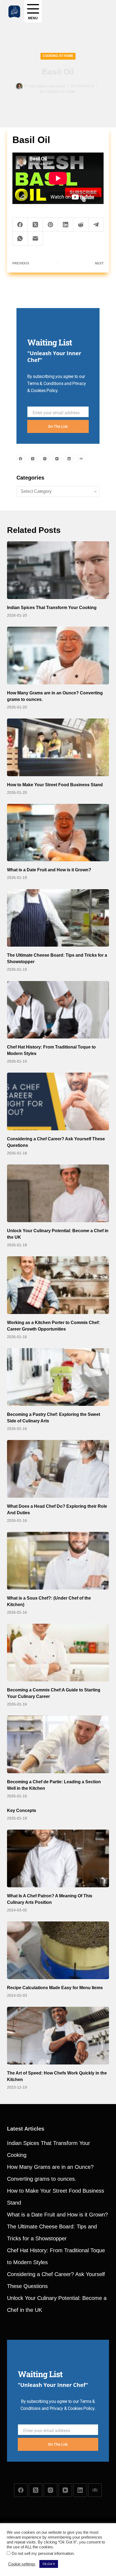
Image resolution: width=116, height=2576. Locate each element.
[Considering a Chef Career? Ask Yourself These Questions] (58, 1101)
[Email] (35, 239)
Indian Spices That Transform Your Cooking (52, 608)
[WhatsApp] (20, 239)
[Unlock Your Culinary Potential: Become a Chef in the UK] (58, 1193)
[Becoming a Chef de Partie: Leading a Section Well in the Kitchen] (58, 1744)
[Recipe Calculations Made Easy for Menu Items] (58, 1950)
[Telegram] (96, 225)
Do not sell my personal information (43, 2554)
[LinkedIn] (66, 225)
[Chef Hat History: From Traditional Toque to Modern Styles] (58, 1010)
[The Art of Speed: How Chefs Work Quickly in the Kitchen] (58, 2036)
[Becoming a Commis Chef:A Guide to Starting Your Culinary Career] (58, 1653)
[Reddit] (81, 225)
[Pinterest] (50, 225)
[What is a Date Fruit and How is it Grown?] (58, 833)
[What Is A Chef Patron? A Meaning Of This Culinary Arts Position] (58, 1858)
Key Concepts (22, 1810)
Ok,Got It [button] (49, 2564)
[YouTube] (57, 459)
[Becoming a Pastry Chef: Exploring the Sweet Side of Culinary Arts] (58, 1377)
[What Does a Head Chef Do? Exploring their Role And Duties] (58, 1469)
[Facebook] (20, 225)
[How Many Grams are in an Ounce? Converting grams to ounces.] (58, 656)
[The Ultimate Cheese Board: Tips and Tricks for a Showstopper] (58, 918)
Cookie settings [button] (22, 2564)
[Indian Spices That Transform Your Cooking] (58, 570)
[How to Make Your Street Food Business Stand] (58, 747)
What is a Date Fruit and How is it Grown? (49, 870)
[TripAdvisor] (81, 459)
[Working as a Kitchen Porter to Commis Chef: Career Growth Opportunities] (58, 1285)
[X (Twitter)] (35, 225)
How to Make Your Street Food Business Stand (55, 785)
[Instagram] (45, 459)
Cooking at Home (58, 56)
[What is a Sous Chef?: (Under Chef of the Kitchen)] (58, 1561)
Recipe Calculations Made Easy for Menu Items (55, 1988)
